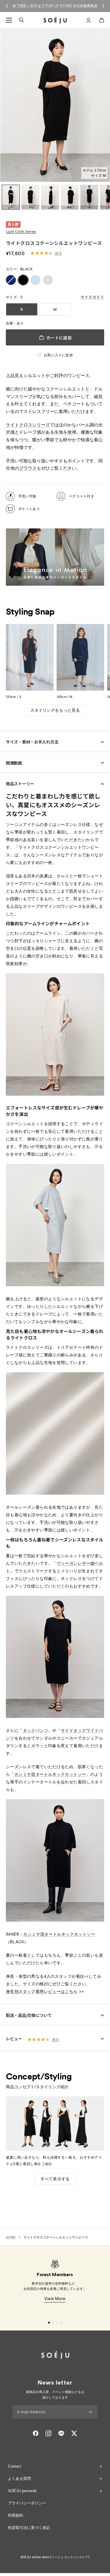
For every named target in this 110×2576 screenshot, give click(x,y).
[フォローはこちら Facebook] (36, 2433)
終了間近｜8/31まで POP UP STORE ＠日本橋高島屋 (55, 6)
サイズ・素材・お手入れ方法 (32, 742)
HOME (11, 2237)
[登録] (90, 2412)
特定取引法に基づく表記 (29, 2528)
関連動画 (14, 763)
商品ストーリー (20, 784)
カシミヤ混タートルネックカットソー (50, 1774)
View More (55, 2298)
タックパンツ (35, 1730)
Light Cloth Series (21, 232)
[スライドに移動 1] (49, 2323)
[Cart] (102, 20)
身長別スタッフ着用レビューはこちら (42, 1991)
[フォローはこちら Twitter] (74, 2433)
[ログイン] (89, 20)
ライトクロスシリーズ (28, 425)
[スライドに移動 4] (61, 2323)
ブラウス (28, 468)
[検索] (21, 20)
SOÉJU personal (22, 2491)
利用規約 (16, 2515)
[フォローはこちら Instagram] (48, 2433)
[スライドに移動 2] (53, 2323)
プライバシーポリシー (27, 2503)
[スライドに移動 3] (57, 2323)
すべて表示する (55, 2179)
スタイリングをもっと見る (55, 710)
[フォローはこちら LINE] (61, 2433)
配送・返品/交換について (29, 2015)
